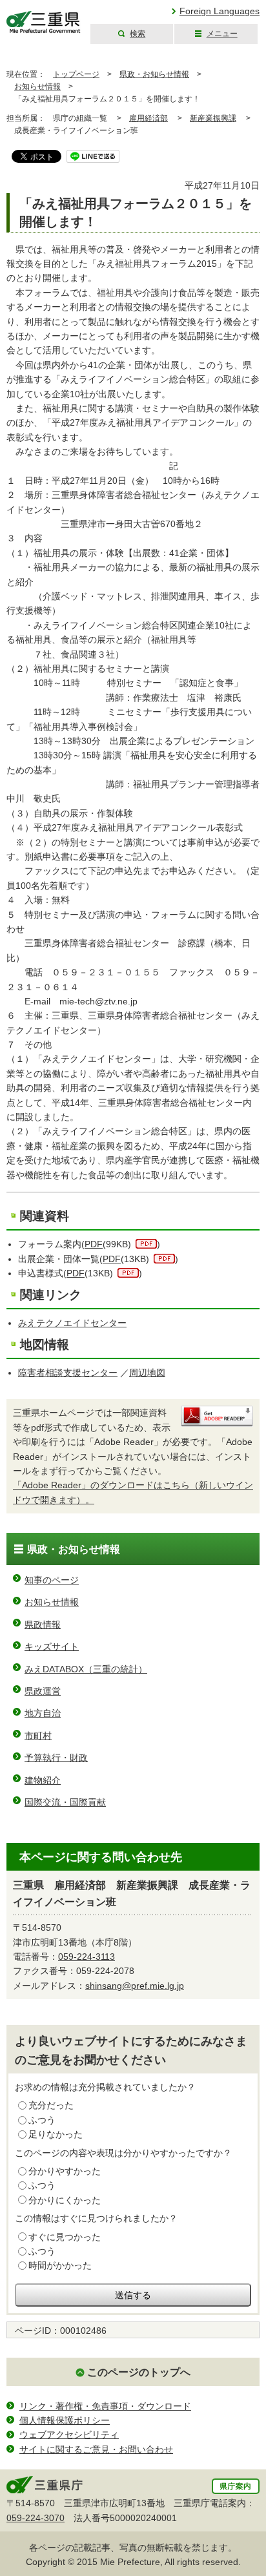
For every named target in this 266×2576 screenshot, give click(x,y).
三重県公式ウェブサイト (44, 22)
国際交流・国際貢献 (65, 1802)
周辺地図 (147, 1373)
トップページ (76, 74)
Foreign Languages (220, 11)
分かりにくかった (65, 2200)
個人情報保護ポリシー (65, 2420)
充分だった (51, 2105)
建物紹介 (43, 1780)
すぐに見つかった (65, 2237)
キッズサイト (52, 1646)
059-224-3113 (87, 1957)
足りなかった (56, 2134)
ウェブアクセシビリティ (69, 2435)
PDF (94, 1244)
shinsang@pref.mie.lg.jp (135, 1986)
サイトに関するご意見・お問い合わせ (96, 2449)
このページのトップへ (139, 2372)
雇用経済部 (148, 118)
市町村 (38, 1736)
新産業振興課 (213, 118)
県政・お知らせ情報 (154, 74)
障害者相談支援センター (68, 1373)
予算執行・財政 (56, 1758)
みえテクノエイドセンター (72, 1323)
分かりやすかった (65, 2171)
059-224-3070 (36, 2518)
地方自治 (43, 1713)
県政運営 (43, 1691)
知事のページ (52, 1580)
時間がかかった (60, 2265)
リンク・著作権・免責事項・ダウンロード (105, 2406)
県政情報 (43, 1625)
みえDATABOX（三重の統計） (86, 1669)
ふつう (42, 2120)
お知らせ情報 (37, 87)
